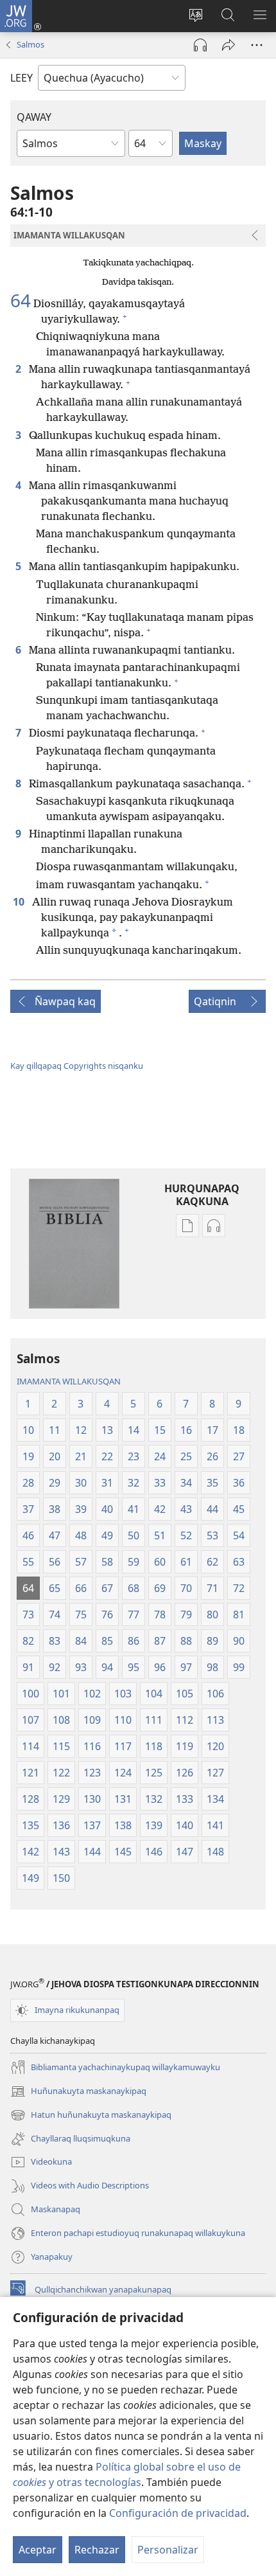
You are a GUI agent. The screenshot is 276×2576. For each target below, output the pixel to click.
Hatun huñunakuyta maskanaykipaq (91, 2116)
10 (20, 902)
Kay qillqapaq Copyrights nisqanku (77, 1066)
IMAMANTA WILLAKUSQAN (69, 1381)
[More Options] (257, 45)
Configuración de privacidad (178, 2513)
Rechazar (97, 2550)
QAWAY (34, 117)
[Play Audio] (200, 45)
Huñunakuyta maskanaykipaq (78, 2092)
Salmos (30, 44)
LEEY (22, 78)
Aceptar (38, 2550)
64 (21, 300)
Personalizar (168, 2550)
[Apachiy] (229, 45)
